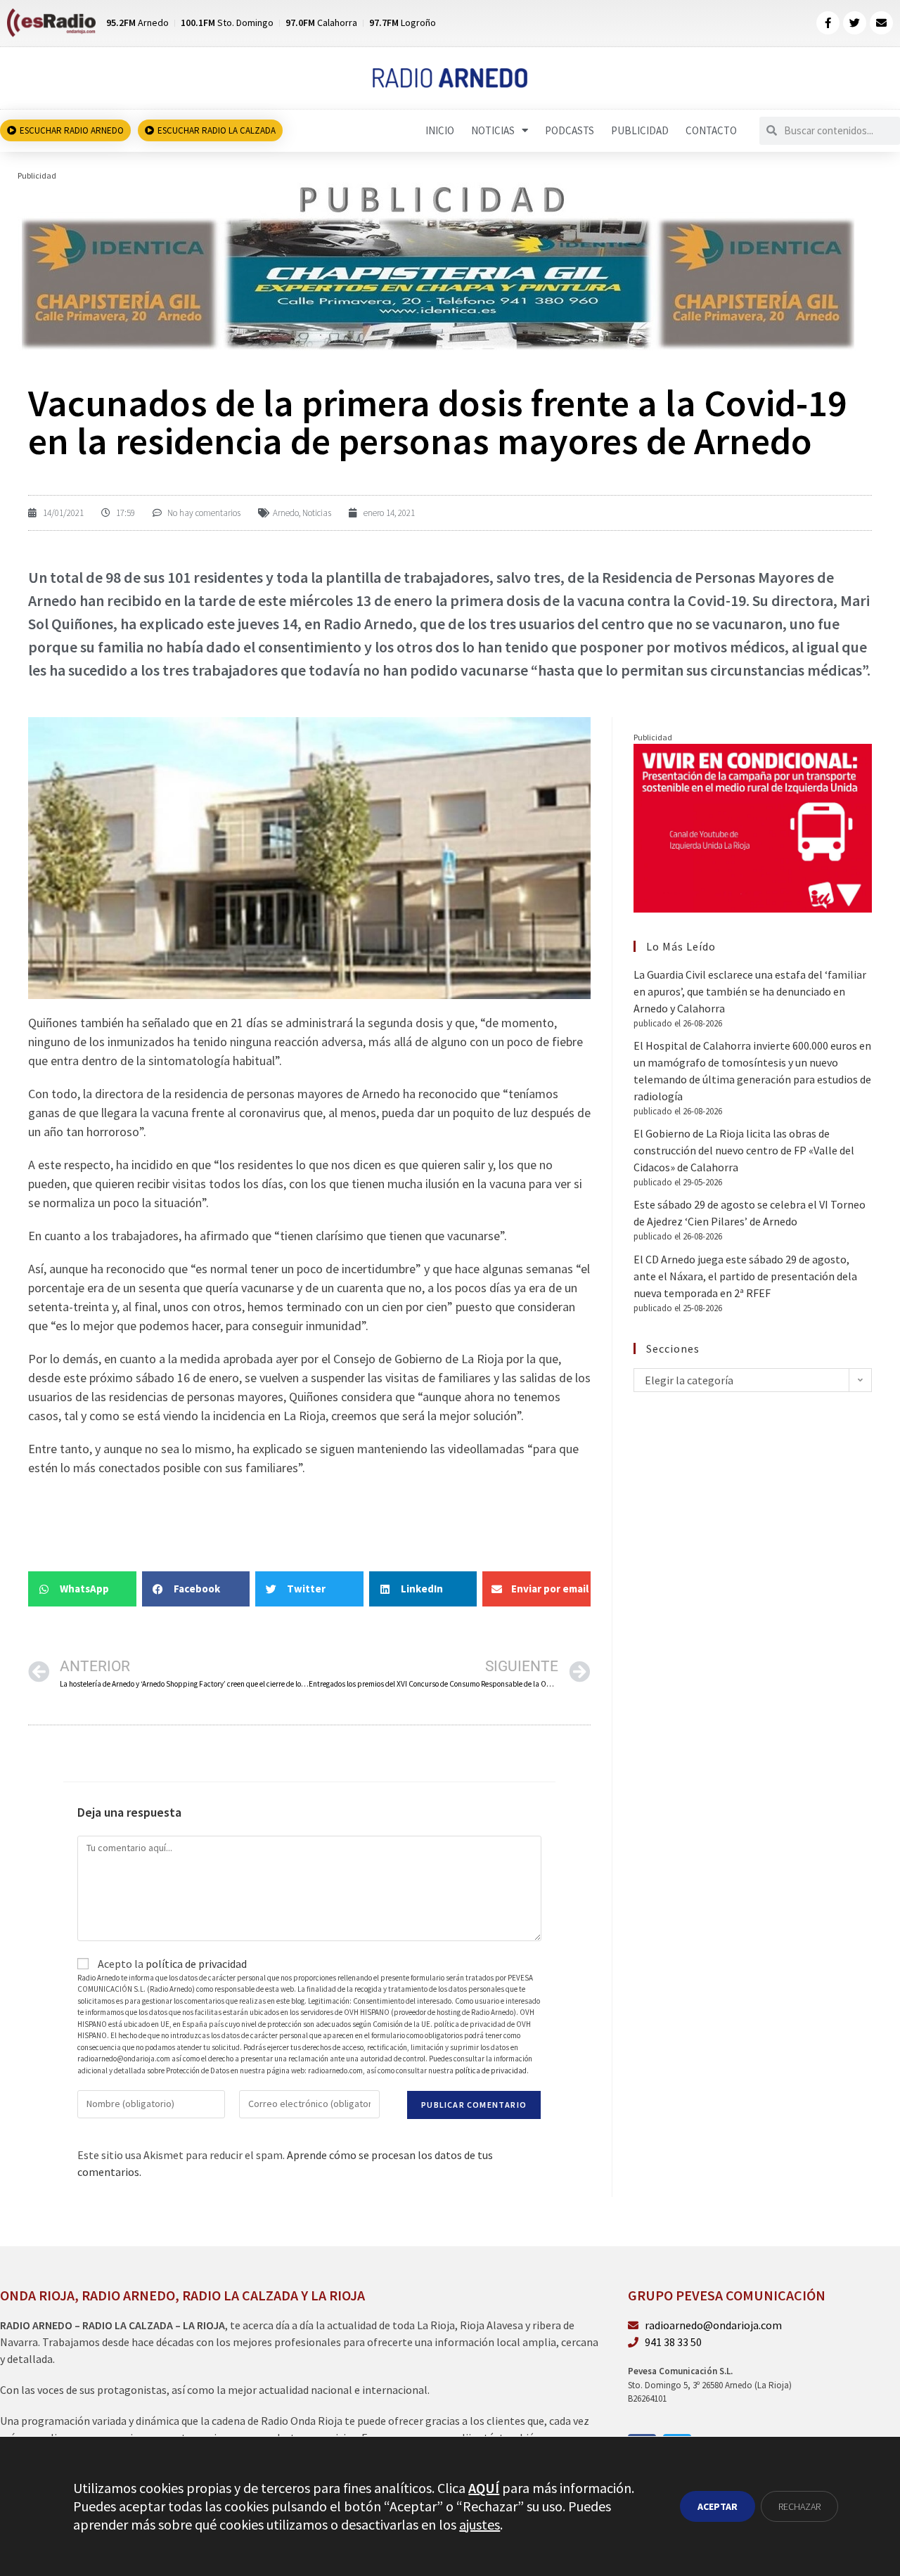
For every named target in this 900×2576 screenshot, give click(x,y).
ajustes (480, 2524)
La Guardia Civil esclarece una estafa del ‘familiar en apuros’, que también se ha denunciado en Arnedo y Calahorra (750, 991)
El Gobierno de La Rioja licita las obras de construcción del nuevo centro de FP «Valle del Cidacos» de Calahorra (744, 1150)
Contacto (711, 130)
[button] (82, 1589)
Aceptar (718, 2506)
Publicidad (640, 130)
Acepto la (171, 1964)
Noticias (493, 130)
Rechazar (799, 2506)
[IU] (753, 827)
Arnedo (286, 513)
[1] (437, 266)
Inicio (440, 130)
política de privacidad (196, 1964)
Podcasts (570, 130)
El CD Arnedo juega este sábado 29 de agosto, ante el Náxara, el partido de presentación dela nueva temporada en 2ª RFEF (745, 1276)
